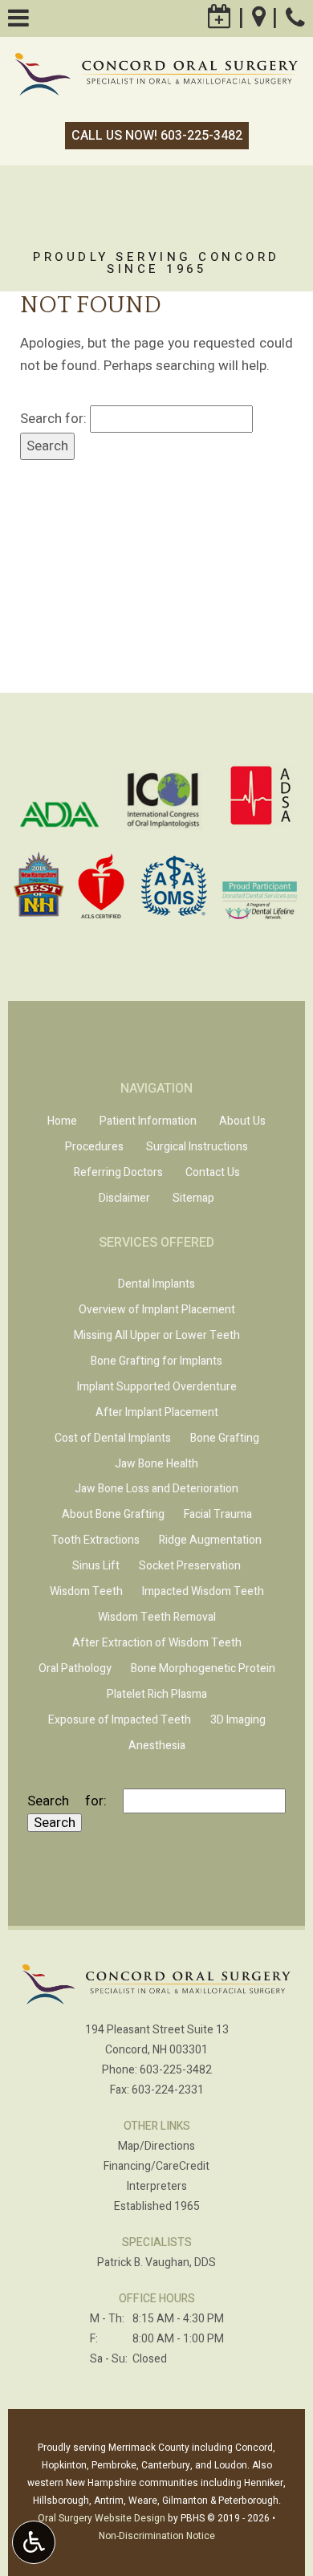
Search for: (53, 419)
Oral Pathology (75, 1668)
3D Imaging (238, 1720)
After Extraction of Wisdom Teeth (157, 1643)
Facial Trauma (218, 1514)
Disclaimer (124, 1198)
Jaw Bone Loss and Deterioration (156, 1489)
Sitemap (193, 1198)
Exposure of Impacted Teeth (120, 1720)
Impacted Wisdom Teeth (203, 1591)
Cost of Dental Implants (113, 1438)
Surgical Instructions (197, 1147)
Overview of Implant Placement (157, 1310)
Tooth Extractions (96, 1540)
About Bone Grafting (113, 1514)
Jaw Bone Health (156, 1464)
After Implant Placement (157, 1412)
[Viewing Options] (34, 2542)
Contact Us (213, 1172)
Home (62, 1121)
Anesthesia (157, 1746)
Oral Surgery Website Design (102, 2518)
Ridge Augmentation (210, 1540)
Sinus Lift (96, 1566)
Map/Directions (156, 2146)
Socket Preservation (190, 1566)
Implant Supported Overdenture (157, 1387)
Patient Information (148, 1121)
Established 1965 (157, 2206)
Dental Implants (156, 1284)
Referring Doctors (118, 1172)
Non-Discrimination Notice (157, 2536)
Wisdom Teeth (86, 1591)
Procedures (94, 1147)
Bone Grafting (225, 1438)
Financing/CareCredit (156, 2166)
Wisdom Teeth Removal (157, 1617)
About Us (242, 1121)
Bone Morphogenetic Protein (203, 1668)
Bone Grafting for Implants (156, 1361)
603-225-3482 (176, 2070)
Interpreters (157, 2186)
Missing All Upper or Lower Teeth (157, 1335)
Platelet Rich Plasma (157, 1694)
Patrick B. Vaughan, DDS (156, 2263)
